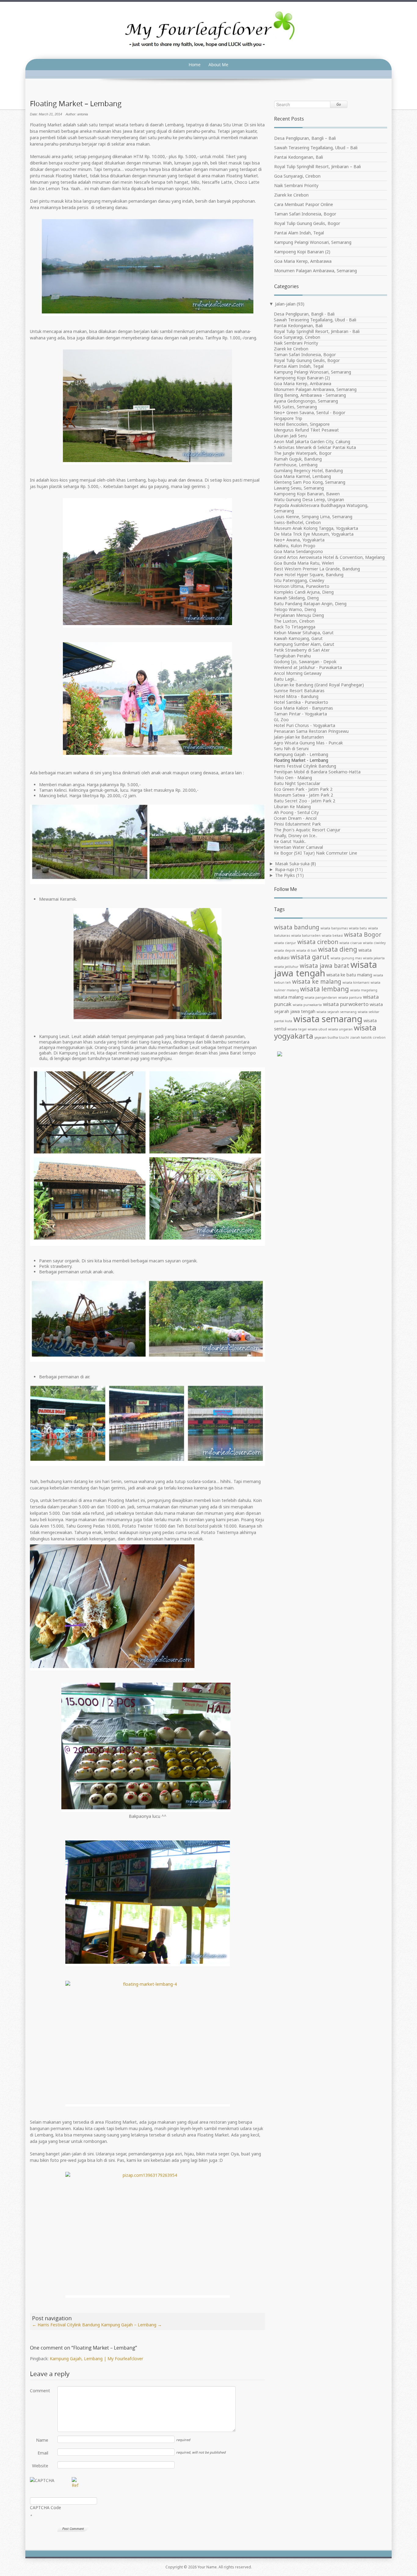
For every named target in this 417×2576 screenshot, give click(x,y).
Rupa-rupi (285, 869)
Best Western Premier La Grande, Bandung (317, 569)
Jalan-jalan (285, 304)
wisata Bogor (363, 935)
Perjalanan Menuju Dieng (299, 615)
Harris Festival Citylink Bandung (66, 2325)
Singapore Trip (288, 418)
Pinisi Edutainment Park (297, 824)
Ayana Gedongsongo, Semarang (306, 401)
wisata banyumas (334, 928)
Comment (39, 2391)
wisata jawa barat (325, 966)
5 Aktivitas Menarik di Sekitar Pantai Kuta (315, 447)
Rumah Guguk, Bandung (298, 459)
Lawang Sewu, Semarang (299, 488)
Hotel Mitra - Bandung (296, 696)
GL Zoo (281, 720)
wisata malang (289, 997)
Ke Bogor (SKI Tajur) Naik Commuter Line (315, 853)
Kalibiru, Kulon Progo (295, 546)
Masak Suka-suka (292, 864)
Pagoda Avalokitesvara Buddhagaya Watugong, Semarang (321, 508)
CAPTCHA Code (45, 2507)
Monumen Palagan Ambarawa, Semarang (315, 271)
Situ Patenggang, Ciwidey (299, 580)
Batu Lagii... (285, 679)
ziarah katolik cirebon (368, 1037)
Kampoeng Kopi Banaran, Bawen (307, 494)
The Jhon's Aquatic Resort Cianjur (307, 830)
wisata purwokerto (346, 1004)
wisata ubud (317, 1029)
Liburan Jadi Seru (290, 436)
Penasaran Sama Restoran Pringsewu (311, 731)
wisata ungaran (340, 1029)
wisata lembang (325, 989)
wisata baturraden (306, 935)
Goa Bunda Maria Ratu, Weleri (304, 563)
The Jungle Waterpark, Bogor (303, 453)
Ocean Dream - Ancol (295, 818)
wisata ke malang (317, 982)
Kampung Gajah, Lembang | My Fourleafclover (96, 2359)
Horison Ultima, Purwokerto (302, 586)
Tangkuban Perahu (292, 656)
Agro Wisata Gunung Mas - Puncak (308, 743)
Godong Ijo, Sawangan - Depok (305, 662)
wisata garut (310, 957)
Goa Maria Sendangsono (298, 551)
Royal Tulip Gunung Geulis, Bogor (307, 223)
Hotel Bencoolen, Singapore (302, 424)
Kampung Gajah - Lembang (301, 754)
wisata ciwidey (374, 943)
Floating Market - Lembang (301, 760)
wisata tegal (297, 1029)
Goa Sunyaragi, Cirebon (297, 176)
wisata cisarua (351, 943)
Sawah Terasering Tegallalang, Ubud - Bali (315, 320)
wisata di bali (307, 950)
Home (195, 65)
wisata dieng (338, 949)
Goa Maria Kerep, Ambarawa (303, 261)
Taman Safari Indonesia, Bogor (305, 214)
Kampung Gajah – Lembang (131, 2325)
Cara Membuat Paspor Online (304, 204)
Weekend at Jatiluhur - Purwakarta (308, 667)
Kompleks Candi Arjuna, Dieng (304, 592)
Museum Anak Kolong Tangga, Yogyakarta (316, 528)
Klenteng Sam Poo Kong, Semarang (310, 482)
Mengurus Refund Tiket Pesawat (306, 430)
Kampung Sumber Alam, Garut (304, 644)
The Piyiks (285, 875)
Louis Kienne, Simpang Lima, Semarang (313, 517)
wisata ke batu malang (349, 975)
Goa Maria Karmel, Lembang (302, 476)
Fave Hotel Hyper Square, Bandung (309, 575)
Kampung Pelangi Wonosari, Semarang (313, 242)
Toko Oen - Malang (293, 778)
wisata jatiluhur (286, 967)
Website (40, 2466)
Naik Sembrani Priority (296, 185)
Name (42, 2440)
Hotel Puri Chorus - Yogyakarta (305, 725)
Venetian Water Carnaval (298, 847)
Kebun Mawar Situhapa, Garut (304, 633)
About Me (218, 65)
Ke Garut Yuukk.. (290, 841)
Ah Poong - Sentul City (296, 812)
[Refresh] (75, 2485)
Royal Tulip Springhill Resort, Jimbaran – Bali (317, 166)
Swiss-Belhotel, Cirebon (297, 522)
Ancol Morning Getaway (298, 673)
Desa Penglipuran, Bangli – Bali (305, 138)
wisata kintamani (356, 982)
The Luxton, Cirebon (294, 621)
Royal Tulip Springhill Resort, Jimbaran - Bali (317, 331)
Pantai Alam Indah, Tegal (299, 233)
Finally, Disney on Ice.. (296, 836)
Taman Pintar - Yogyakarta (300, 714)
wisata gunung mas (346, 958)
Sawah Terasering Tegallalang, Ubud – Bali (316, 148)
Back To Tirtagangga (295, 627)
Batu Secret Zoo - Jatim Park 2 (305, 801)
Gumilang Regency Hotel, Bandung (308, 470)
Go (339, 104)
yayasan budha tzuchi (332, 1037)
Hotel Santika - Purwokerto (301, 702)
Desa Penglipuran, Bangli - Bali (304, 314)
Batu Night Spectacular (297, 783)
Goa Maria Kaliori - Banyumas (303, 708)
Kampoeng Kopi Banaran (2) (302, 252)
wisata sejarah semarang (337, 1012)
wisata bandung (297, 927)
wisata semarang (328, 1019)
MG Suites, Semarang (295, 407)
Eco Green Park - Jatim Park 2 (303, 789)
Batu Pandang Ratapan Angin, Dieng (310, 604)
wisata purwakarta (307, 1005)
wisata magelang (364, 990)
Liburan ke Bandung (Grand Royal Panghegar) (319, 685)
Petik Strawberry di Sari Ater (302, 650)
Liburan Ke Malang (292, 807)
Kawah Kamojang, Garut (298, 638)
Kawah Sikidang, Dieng (296, 598)
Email (43, 2453)
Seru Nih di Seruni (291, 749)
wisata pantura (350, 997)
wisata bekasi (332, 935)
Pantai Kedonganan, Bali (299, 157)
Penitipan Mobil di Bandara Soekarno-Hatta (317, 772)
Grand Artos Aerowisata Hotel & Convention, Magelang (329, 557)
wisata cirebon (318, 942)
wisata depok (285, 950)
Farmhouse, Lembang (296, 465)
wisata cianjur (285, 943)
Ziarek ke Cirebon (291, 195)
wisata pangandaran (321, 997)
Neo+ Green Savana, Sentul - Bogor (310, 412)
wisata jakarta (374, 958)
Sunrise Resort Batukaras (299, 691)
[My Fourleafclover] (209, 30)
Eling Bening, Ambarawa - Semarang (310, 395)
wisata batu (358, 928)
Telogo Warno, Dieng (295, 609)
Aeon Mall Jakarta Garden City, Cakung (312, 441)
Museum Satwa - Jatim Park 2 (303, 795)
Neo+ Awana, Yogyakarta (299, 540)
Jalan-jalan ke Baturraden (299, 737)
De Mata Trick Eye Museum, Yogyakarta (314, 534)
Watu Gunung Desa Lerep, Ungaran (309, 499)
